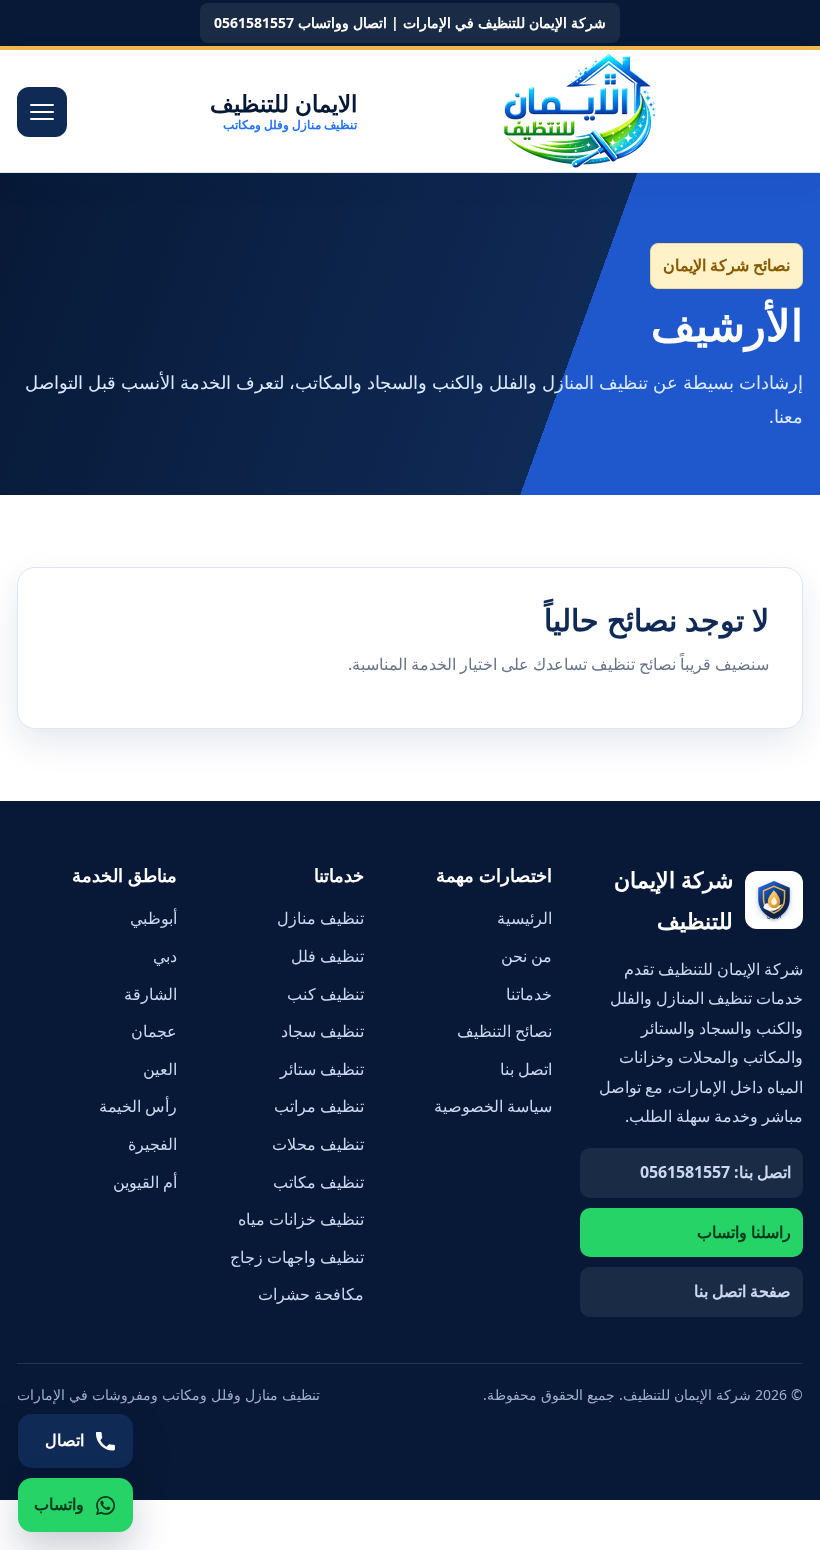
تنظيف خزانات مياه (301, 1219)
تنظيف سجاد (322, 1031)
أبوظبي (153, 918)
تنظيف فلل (327, 956)
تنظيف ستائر (322, 1069)
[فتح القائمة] (42, 112)
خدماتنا (529, 994)
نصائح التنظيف (504, 1031)
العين (160, 1069)
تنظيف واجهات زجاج (297, 1257)
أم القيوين (145, 1182)
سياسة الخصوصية (493, 1106)
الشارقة (150, 994)
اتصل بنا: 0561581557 (715, 1172)
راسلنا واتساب (744, 1232)
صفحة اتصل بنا (742, 1291)
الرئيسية (524, 918)
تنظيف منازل (320, 918)
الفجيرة (152, 1144)
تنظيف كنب (325, 994)
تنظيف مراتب (319, 1106)
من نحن (526, 956)
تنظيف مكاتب (318, 1182)
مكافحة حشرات (311, 1294)
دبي (165, 956)
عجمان (154, 1031)
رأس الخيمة (138, 1106)
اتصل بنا (526, 1069)
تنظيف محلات (318, 1144)
